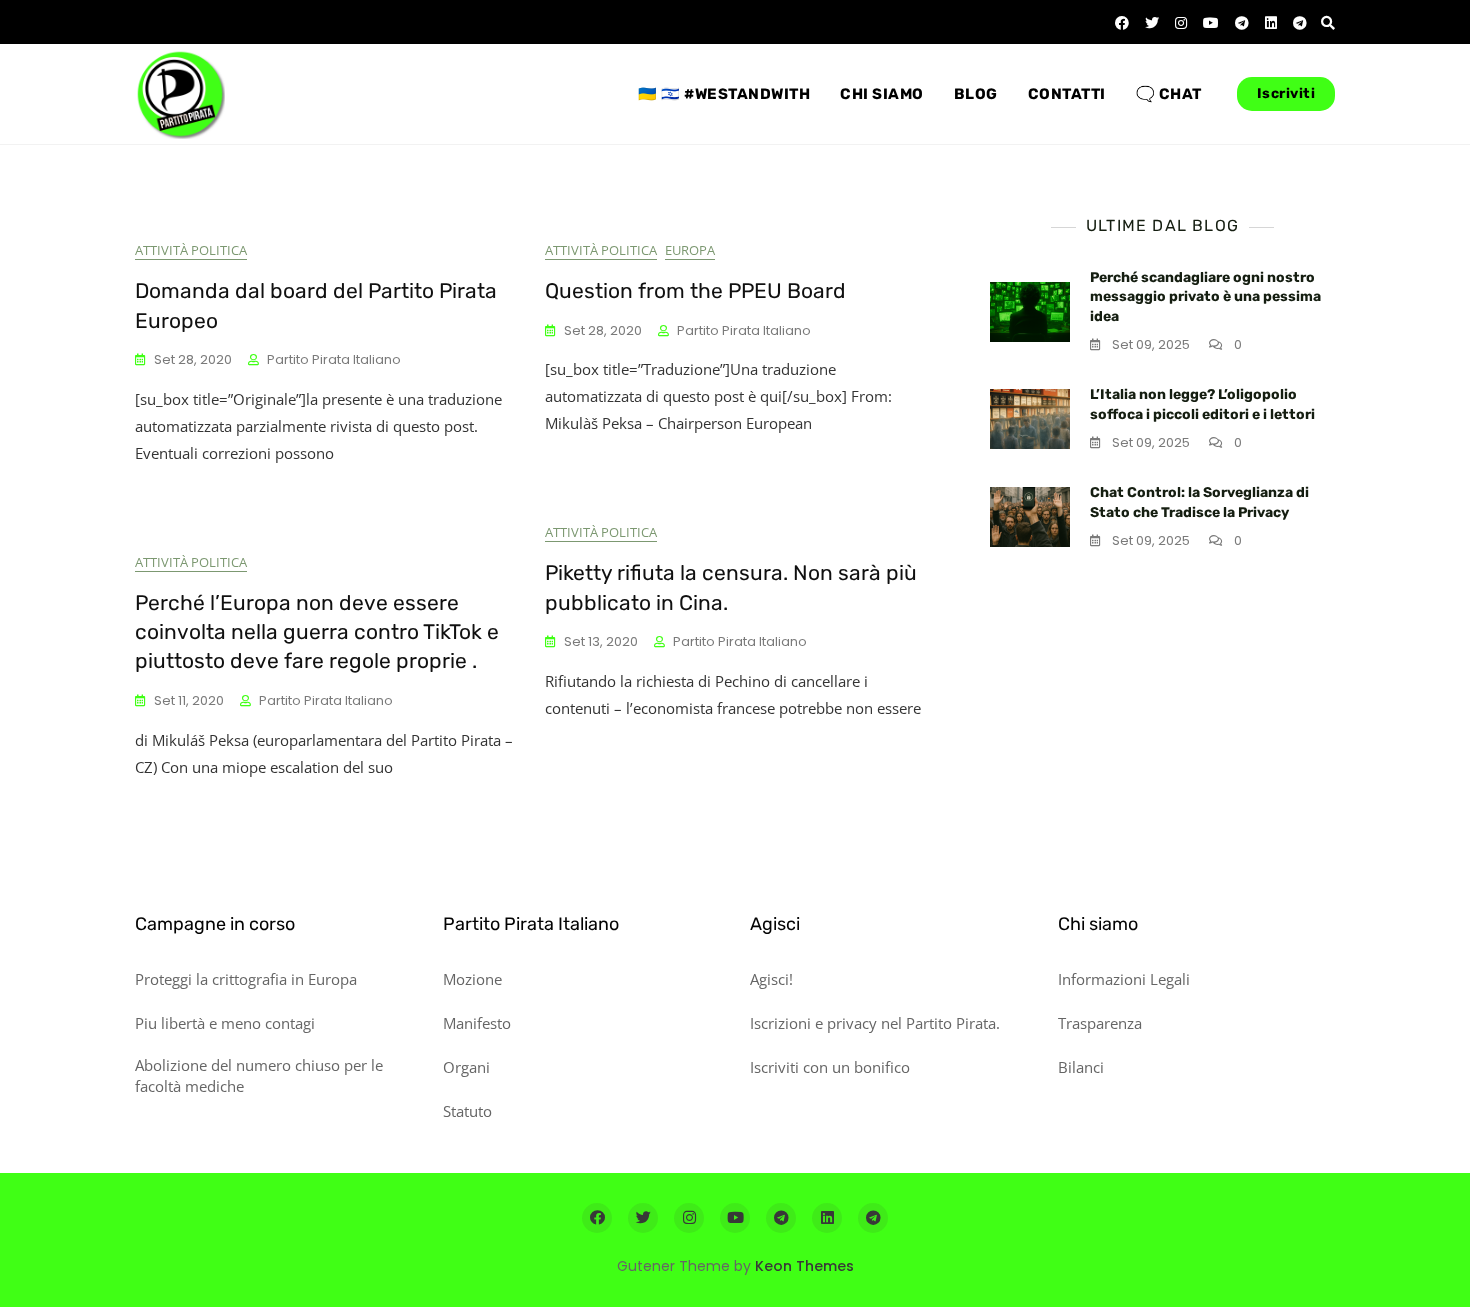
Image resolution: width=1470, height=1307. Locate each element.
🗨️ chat (1169, 94)
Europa (690, 250)
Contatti (1067, 94)
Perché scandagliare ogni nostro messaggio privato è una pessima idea (1205, 297)
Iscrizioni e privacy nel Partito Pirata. (875, 1023)
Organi (466, 1067)
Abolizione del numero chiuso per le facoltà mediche (259, 1075)
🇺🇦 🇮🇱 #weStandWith (724, 94)
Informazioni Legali (1124, 979)
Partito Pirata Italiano (334, 359)
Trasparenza (1100, 1023)
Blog (976, 94)
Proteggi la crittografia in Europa (246, 979)
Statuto (467, 1111)
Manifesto (477, 1023)
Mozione (472, 979)
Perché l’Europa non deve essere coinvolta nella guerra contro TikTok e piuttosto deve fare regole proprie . (317, 632)
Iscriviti (1286, 93)
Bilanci (1081, 1067)
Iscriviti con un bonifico (830, 1067)
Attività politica (191, 250)
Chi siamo (882, 94)
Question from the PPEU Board (695, 290)
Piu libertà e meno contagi (225, 1023)
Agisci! (771, 979)
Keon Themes (804, 1266)
